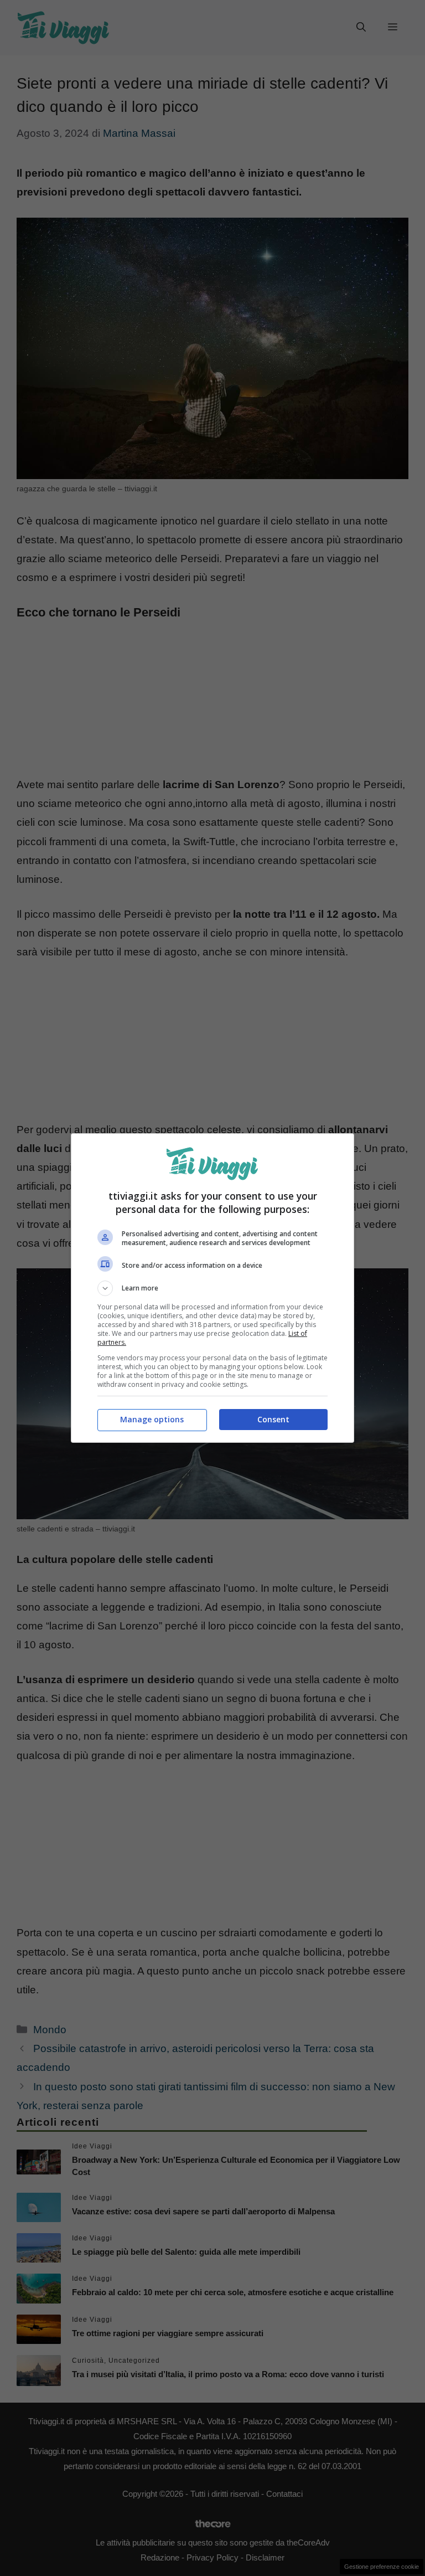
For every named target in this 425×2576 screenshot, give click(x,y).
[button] (212, 1288)
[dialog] (212, 1288)
